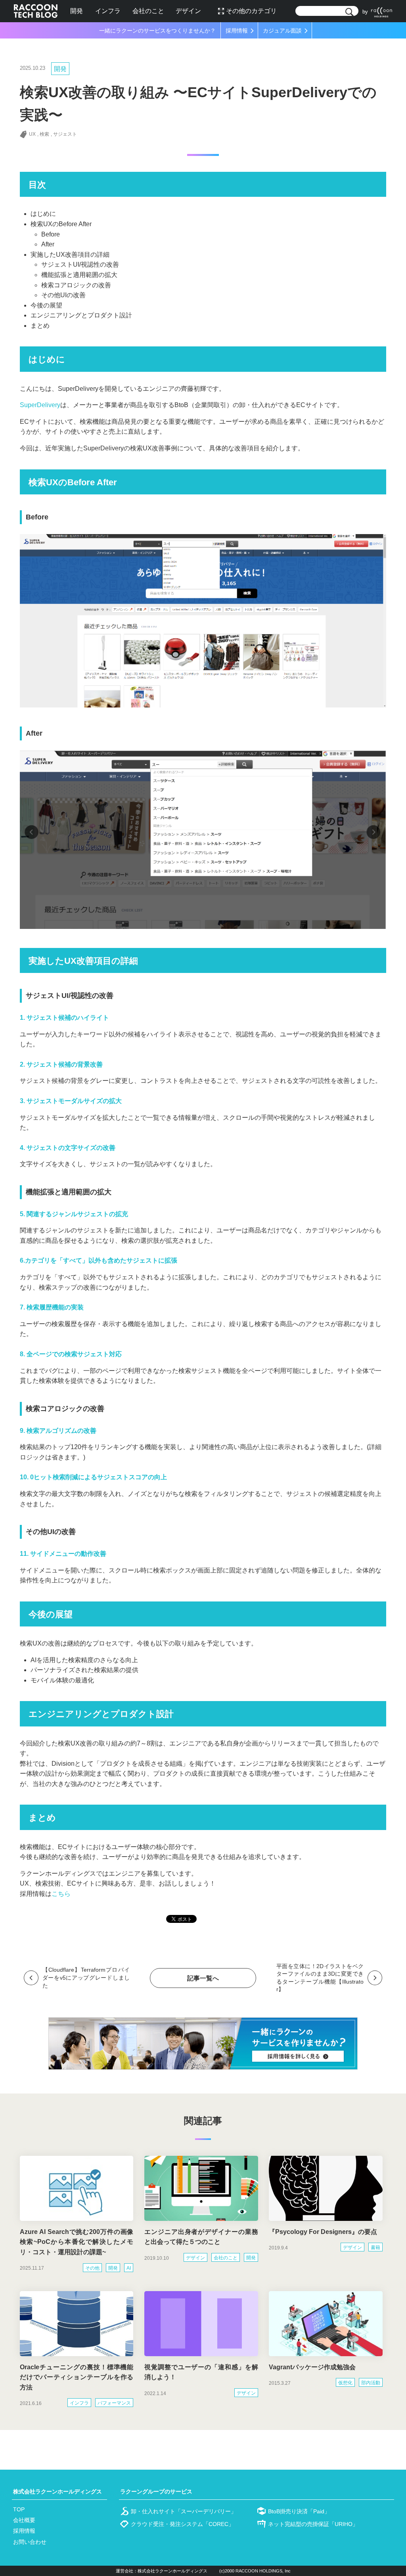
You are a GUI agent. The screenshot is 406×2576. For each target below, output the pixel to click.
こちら (61, 1894)
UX (32, 134)
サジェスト (65, 134)
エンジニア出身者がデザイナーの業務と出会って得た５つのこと (201, 2237)
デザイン (188, 11)
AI (129, 2268)
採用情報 (24, 2531)
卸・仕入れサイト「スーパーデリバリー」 (184, 2511)
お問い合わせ (30, 2542)
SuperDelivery (40, 405)
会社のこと (148, 11)
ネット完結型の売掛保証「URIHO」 (313, 2524)
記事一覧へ (203, 1978)
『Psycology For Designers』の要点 (323, 2232)
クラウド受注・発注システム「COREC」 (182, 2524)
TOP (19, 2509)
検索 (44, 134)
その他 (92, 2268)
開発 (77, 11)
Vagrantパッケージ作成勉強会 (312, 2367)
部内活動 (371, 2383)
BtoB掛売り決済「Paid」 (299, 2511)
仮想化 (345, 2383)
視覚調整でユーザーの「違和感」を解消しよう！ (201, 2372)
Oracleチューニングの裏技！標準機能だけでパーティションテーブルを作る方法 (77, 2377)
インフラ (108, 11)
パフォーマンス (114, 2403)
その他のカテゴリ (251, 11)
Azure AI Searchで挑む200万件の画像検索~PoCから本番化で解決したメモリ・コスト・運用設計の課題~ (77, 2242)
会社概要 (24, 2520)
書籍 (375, 2247)
